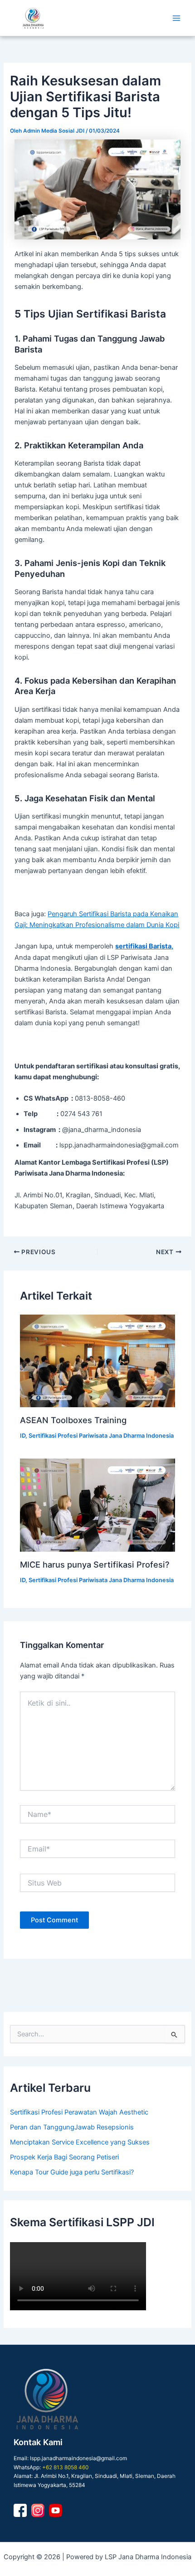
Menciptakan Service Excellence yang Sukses (80, 2142)
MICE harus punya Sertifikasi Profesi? (95, 1564)
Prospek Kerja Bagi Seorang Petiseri (64, 2157)
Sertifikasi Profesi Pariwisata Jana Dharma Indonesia (101, 1436)
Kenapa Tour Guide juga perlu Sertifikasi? (72, 2172)
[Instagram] (38, 2510)
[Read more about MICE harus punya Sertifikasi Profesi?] (97, 1505)
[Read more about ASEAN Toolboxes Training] (97, 1361)
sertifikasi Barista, (144, 946)
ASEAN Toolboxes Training (73, 1420)
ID (23, 1436)
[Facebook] (20, 2510)
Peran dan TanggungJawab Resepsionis (72, 2127)
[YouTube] (56, 2510)
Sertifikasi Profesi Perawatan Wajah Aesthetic (79, 2112)
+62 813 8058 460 (65, 2467)
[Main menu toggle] (176, 18)
